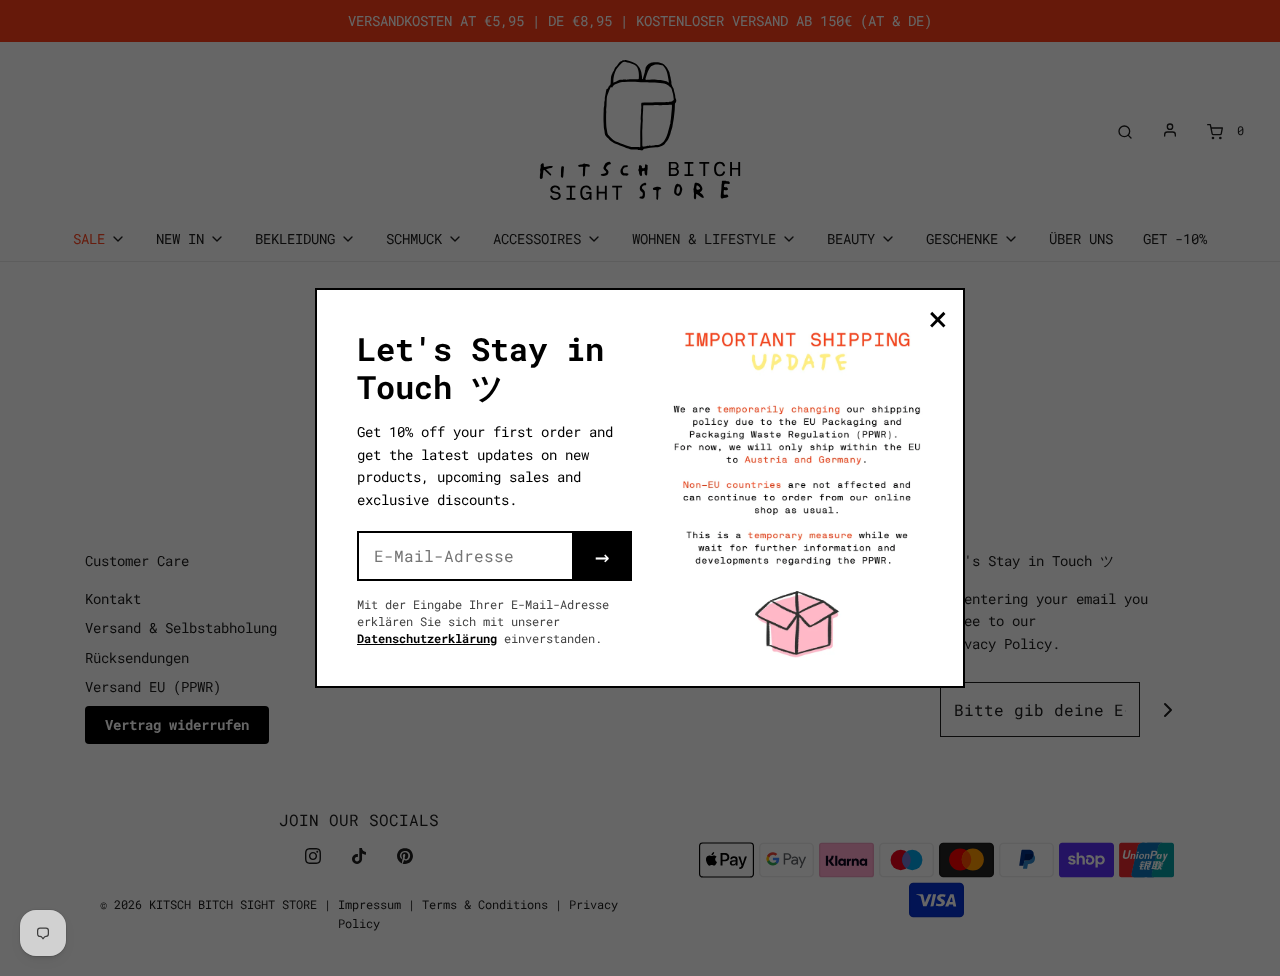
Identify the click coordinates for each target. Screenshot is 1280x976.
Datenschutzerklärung (427, 638)
